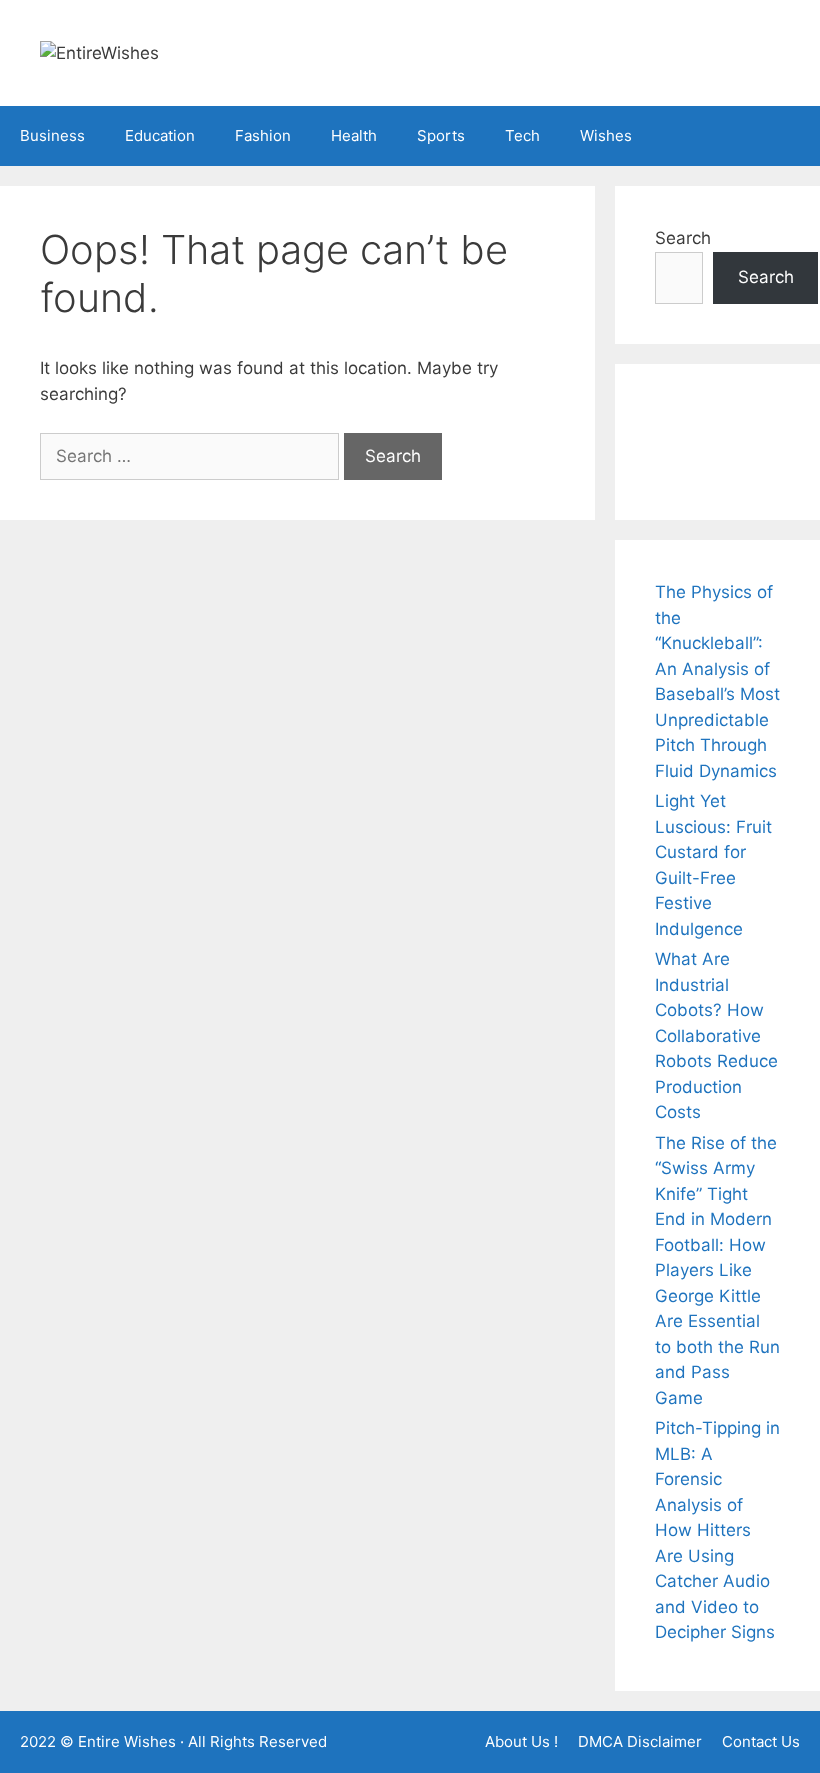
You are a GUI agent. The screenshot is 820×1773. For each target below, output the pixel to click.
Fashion (263, 135)
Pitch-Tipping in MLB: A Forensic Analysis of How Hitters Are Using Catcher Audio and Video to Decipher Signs (717, 1530)
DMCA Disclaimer (640, 1741)
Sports (441, 135)
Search (683, 238)
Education (160, 135)
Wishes (606, 135)
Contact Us (761, 1741)
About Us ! (521, 1741)
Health (354, 135)
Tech (522, 135)
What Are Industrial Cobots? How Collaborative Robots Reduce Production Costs (716, 1035)
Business (52, 135)
